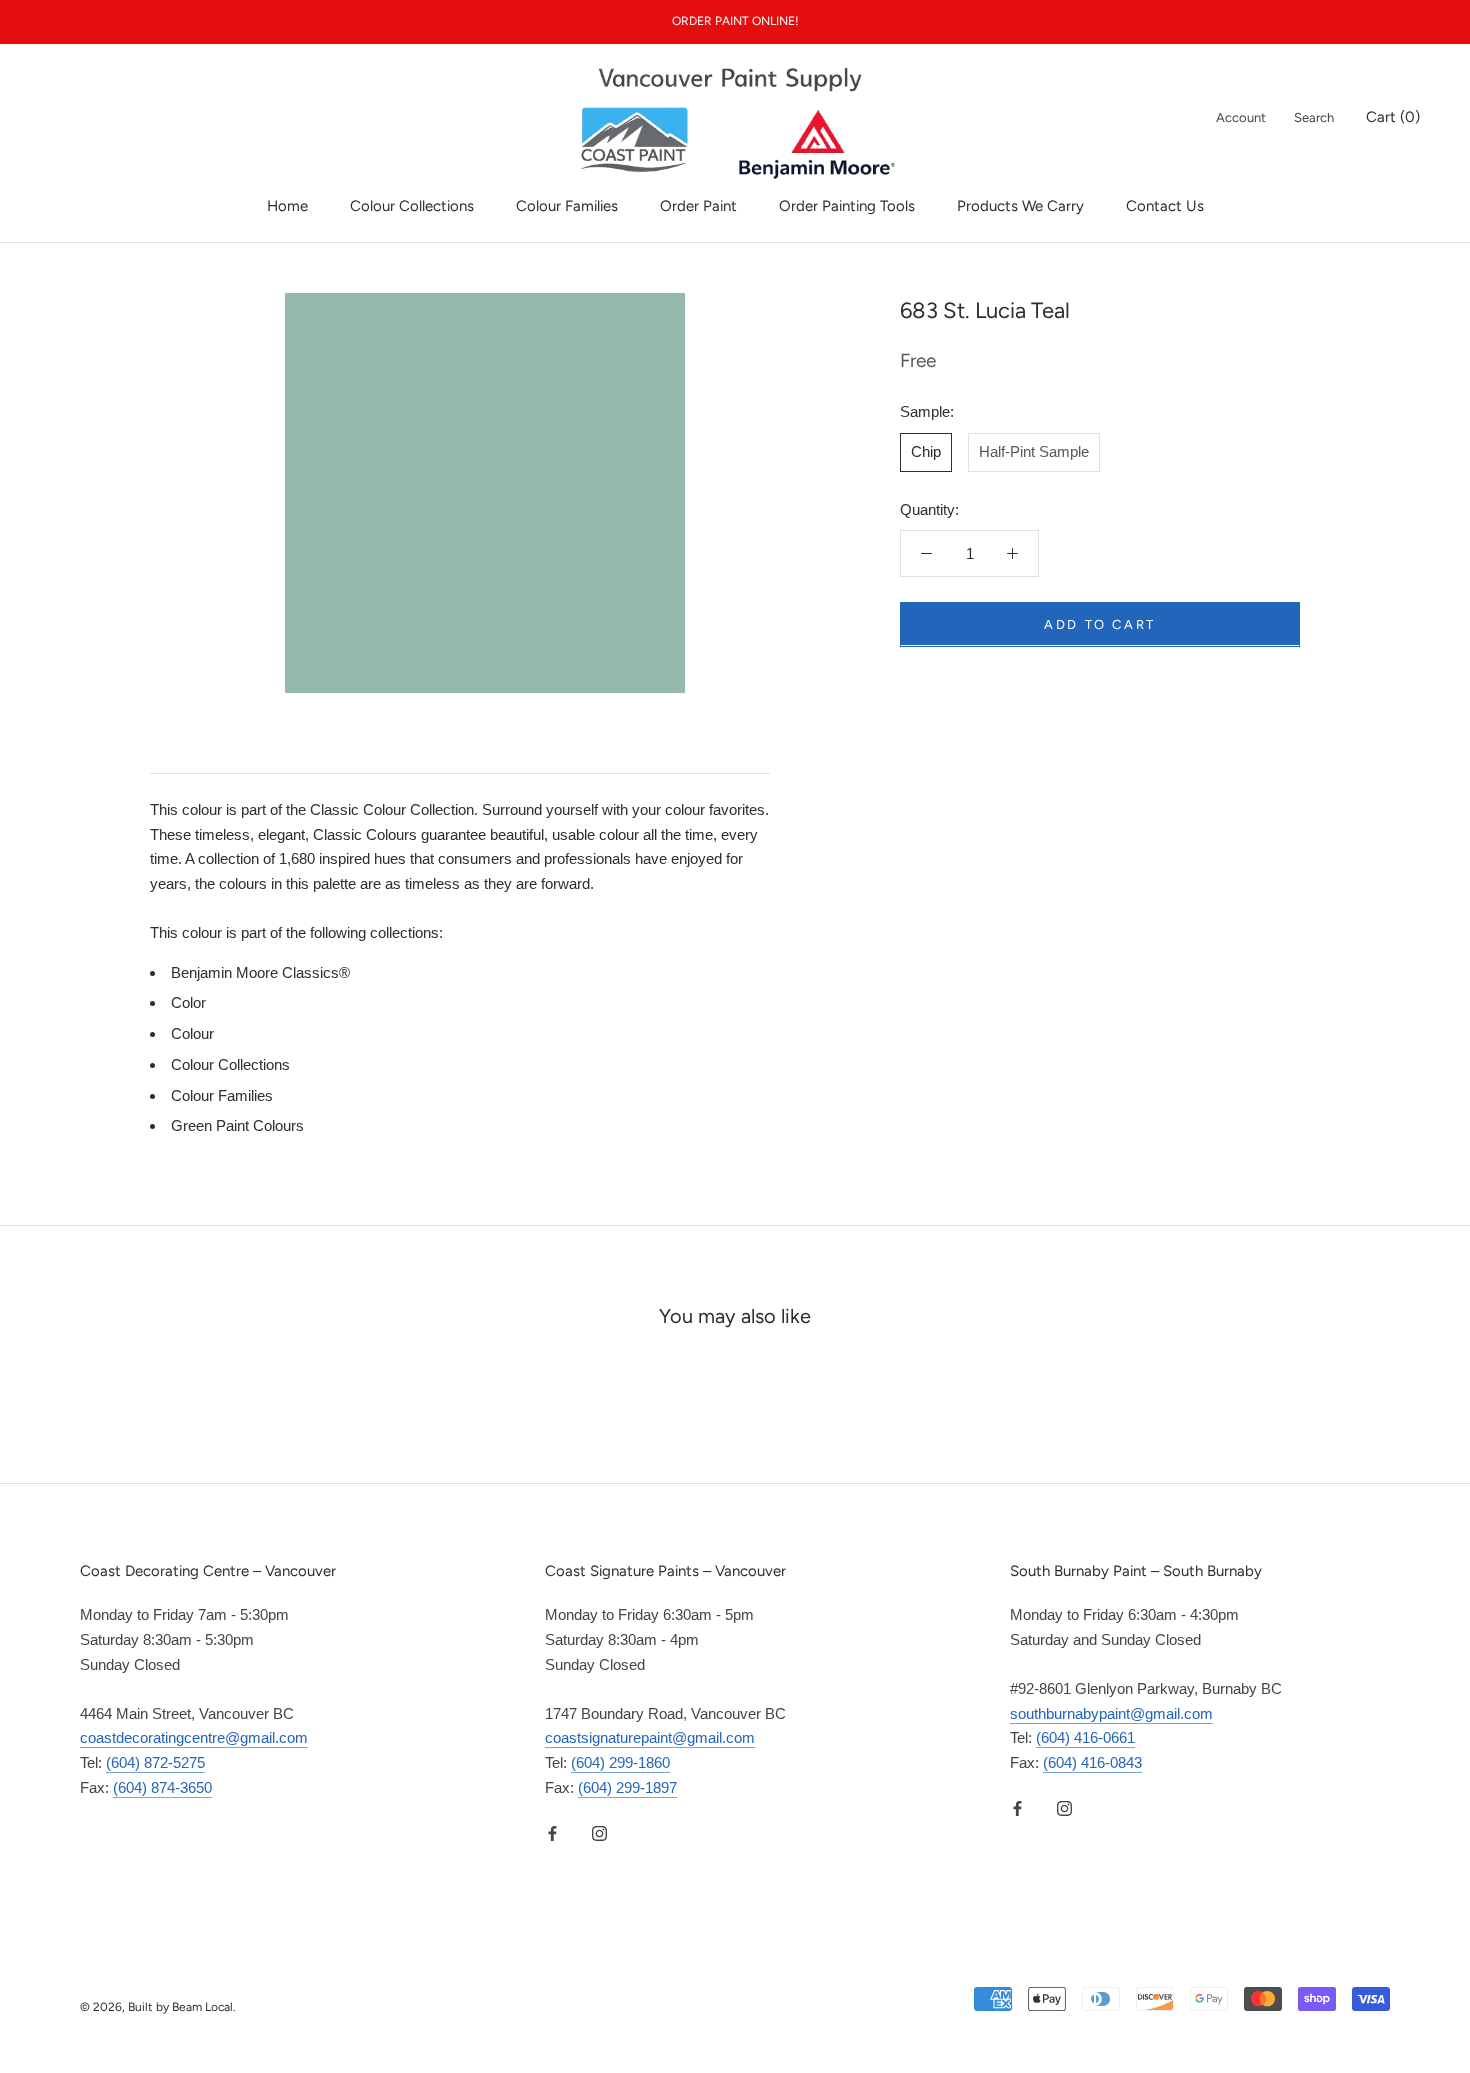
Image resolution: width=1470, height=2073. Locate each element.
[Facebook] (552, 1833)
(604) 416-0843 (1092, 1762)
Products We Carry (1020, 206)
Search (1314, 117)
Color (188, 1002)
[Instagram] (599, 1833)
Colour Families (567, 206)
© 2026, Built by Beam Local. (158, 2007)
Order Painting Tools (847, 206)
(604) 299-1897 (627, 1787)
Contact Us (1165, 206)
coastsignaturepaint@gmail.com (650, 1737)
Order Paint (698, 206)
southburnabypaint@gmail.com (1111, 1713)
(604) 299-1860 (620, 1762)
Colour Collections (412, 206)
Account (1241, 117)
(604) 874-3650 (162, 1787)
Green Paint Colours (237, 1125)
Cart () (1393, 117)
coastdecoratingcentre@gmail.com (194, 1737)
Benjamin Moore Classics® (260, 972)
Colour (192, 1033)
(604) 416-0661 (1085, 1737)
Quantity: (929, 508)
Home (287, 206)
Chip (926, 450)
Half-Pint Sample (1034, 450)
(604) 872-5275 (155, 1762)
